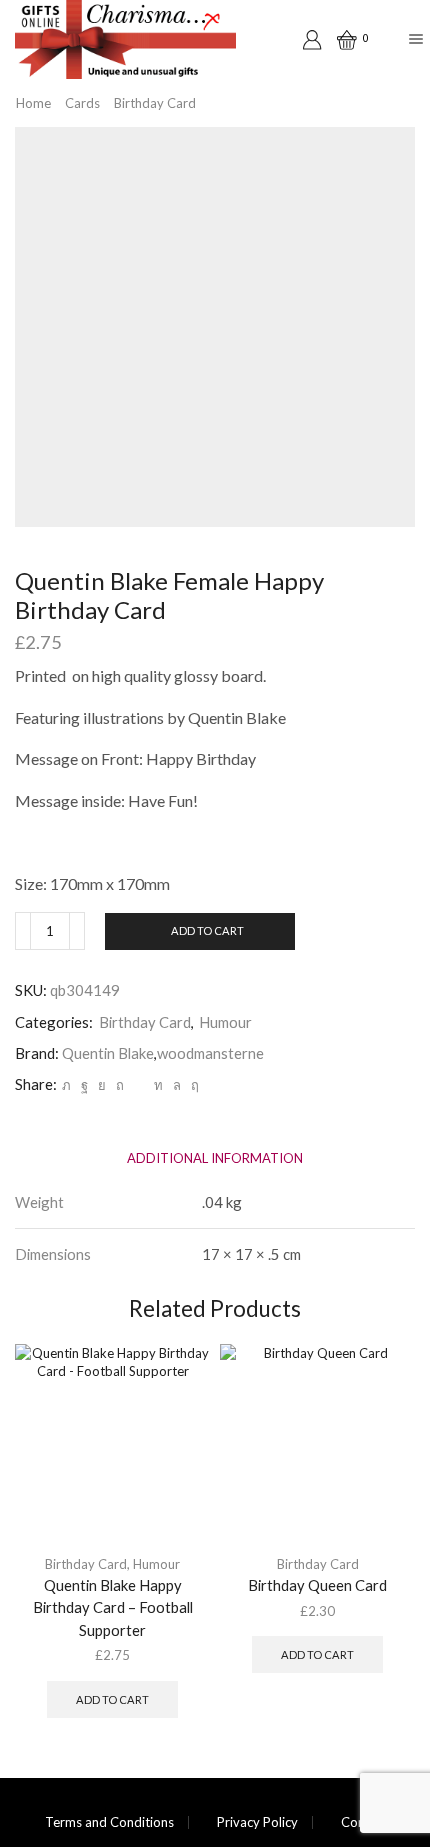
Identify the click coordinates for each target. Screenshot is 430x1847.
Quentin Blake (108, 1053)
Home (33, 103)
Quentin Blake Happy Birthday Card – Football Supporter (113, 1607)
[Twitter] (66, 1085)
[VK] (102, 1085)
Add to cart (207, 930)
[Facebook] (84, 1085)
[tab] (215, 1158)
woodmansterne (210, 1053)
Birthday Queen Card (317, 1585)
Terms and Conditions (109, 1822)
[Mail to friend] (139, 1085)
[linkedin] (158, 1085)
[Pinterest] (120, 1085)
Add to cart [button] (112, 1699)
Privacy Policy (257, 1822)
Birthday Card (155, 103)
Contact (364, 1822)
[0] (340, 40)
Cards (82, 103)
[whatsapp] (177, 1085)
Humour (225, 1022)
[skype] (192, 1085)
